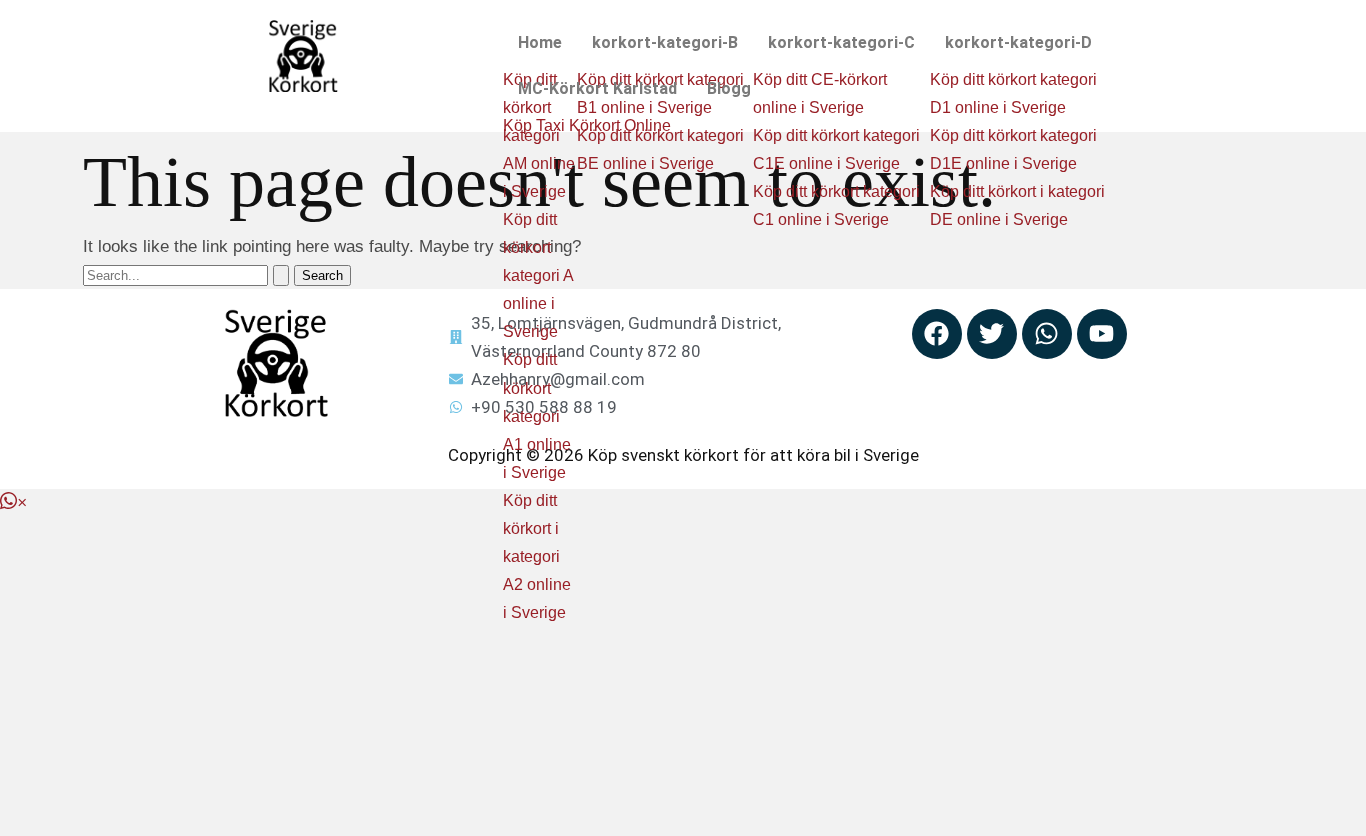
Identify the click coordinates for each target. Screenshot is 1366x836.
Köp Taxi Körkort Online (587, 125)
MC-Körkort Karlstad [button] (597, 88)
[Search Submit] (281, 275)
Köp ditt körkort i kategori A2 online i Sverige (537, 556)
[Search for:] (188, 274)
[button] (540, 43)
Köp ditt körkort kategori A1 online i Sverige (537, 415)
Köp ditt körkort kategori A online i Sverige (538, 275)
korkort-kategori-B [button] (665, 42)
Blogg (729, 88)
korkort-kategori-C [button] (841, 42)
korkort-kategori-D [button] (1018, 42)
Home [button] (540, 42)
